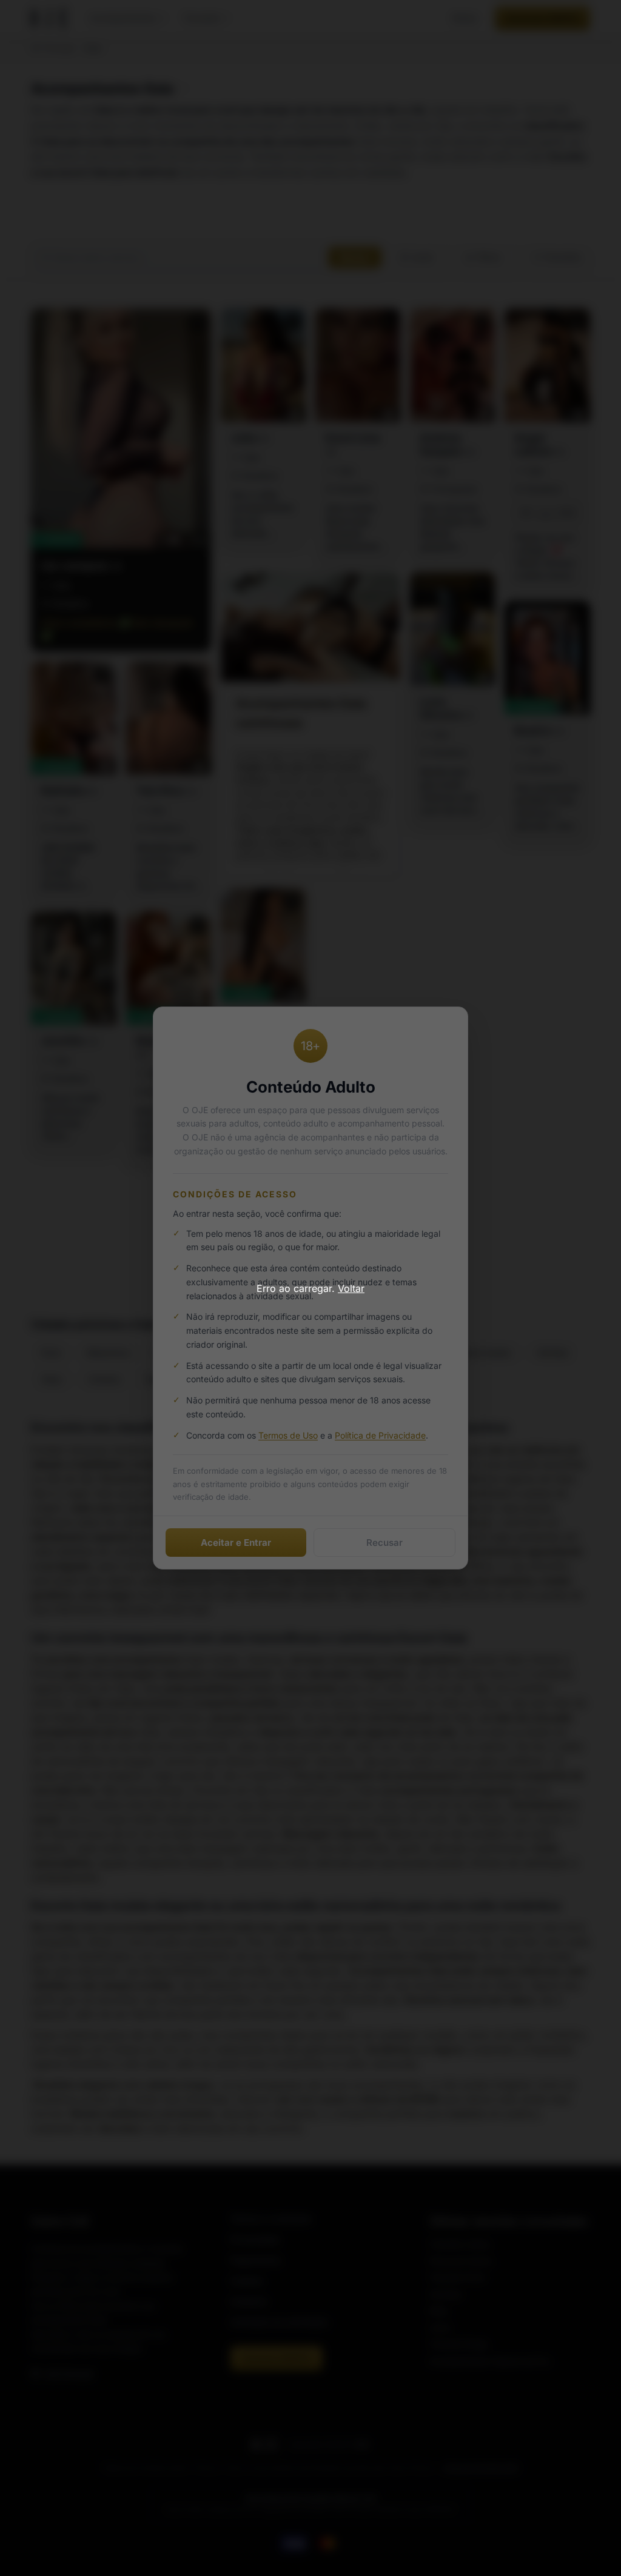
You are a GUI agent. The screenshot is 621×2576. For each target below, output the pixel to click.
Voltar (351, 1288)
